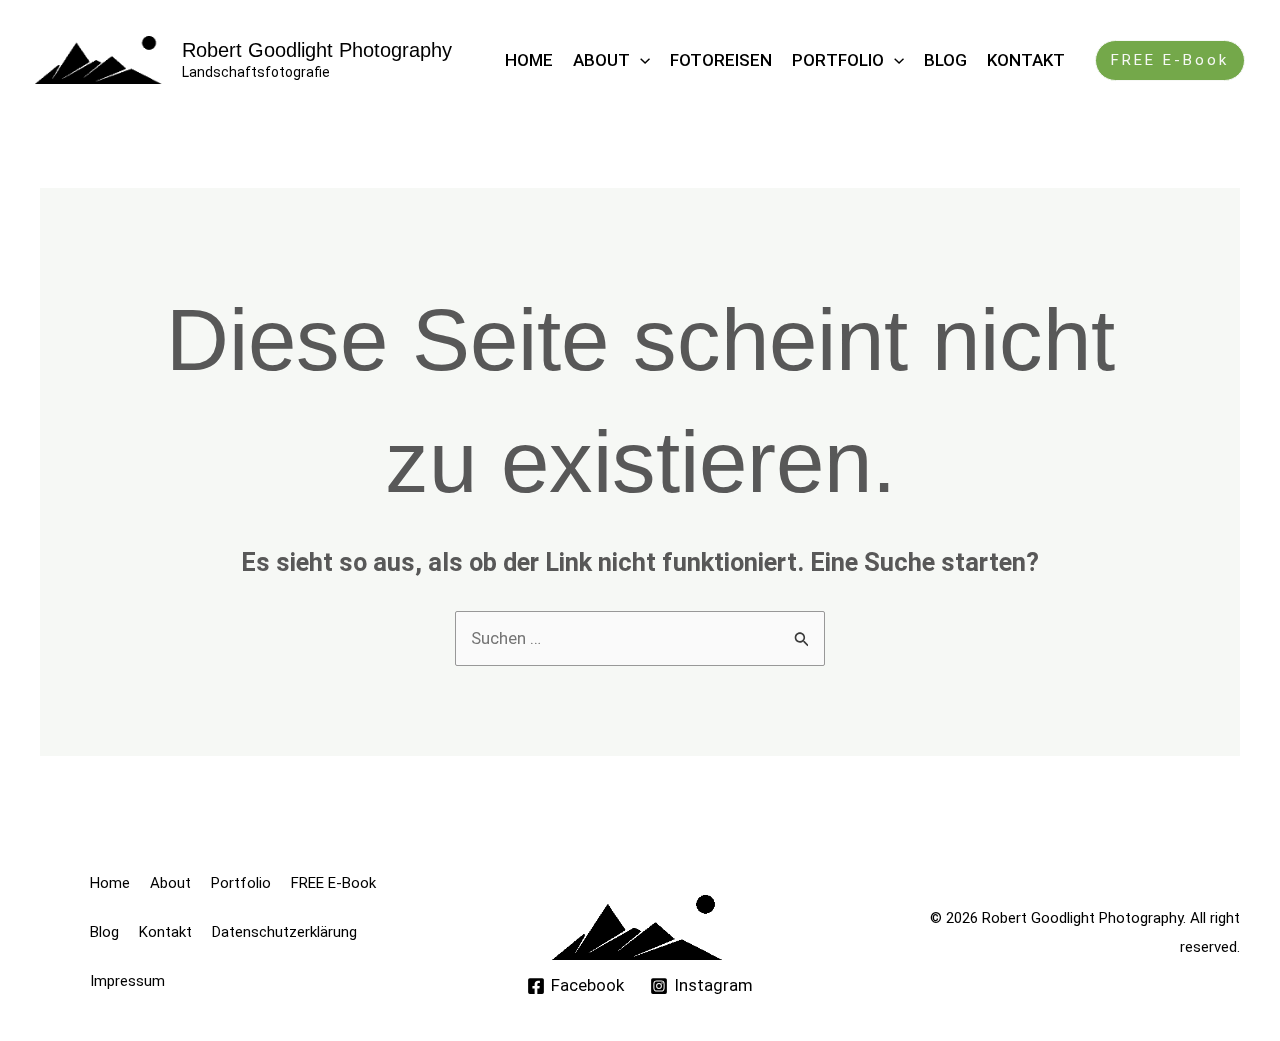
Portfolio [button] (838, 60)
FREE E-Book (333, 883)
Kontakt (1026, 60)
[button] (640, 60)
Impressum (127, 981)
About (170, 883)
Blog (945, 60)
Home (529, 60)
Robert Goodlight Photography (317, 50)
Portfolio (241, 883)
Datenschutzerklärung (284, 932)
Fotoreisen (721, 60)
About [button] (601, 60)
